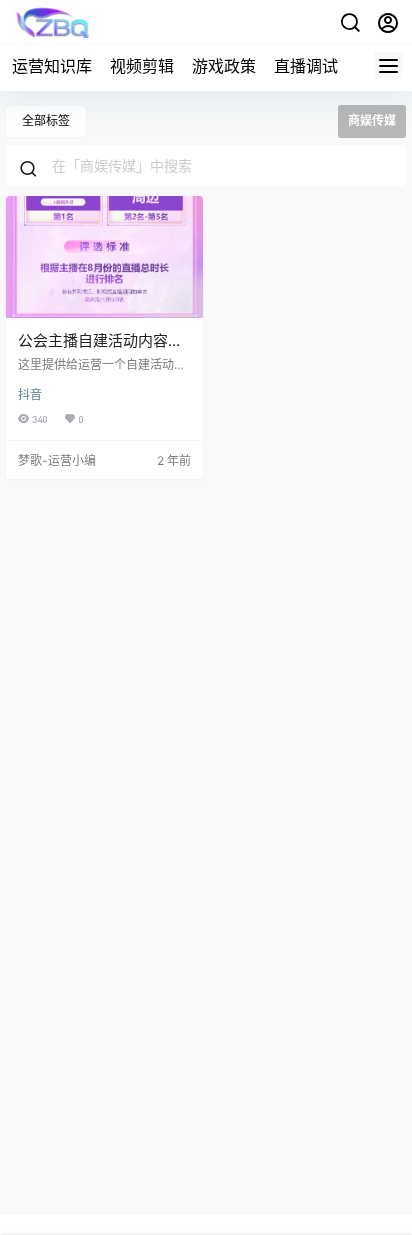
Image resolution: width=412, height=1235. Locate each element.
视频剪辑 (142, 66)
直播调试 (306, 66)
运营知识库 (52, 66)
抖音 (30, 394)
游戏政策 (224, 66)
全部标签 (46, 120)
